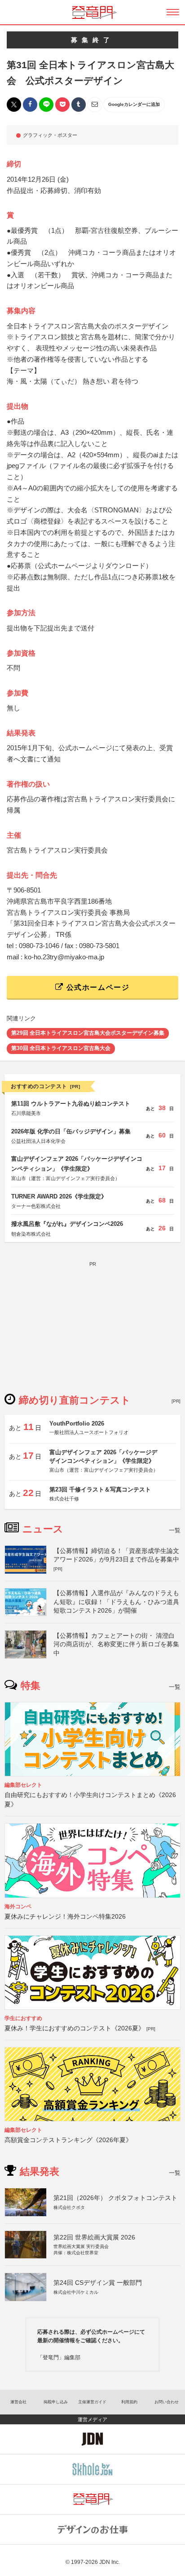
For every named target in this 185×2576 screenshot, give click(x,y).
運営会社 (18, 2402)
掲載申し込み (56, 2402)
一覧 (175, 1530)
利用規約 (129, 2402)
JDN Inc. (110, 2562)
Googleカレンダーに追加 (134, 104)
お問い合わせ (167, 2402)
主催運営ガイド (92, 2402)
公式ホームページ (97, 987)
